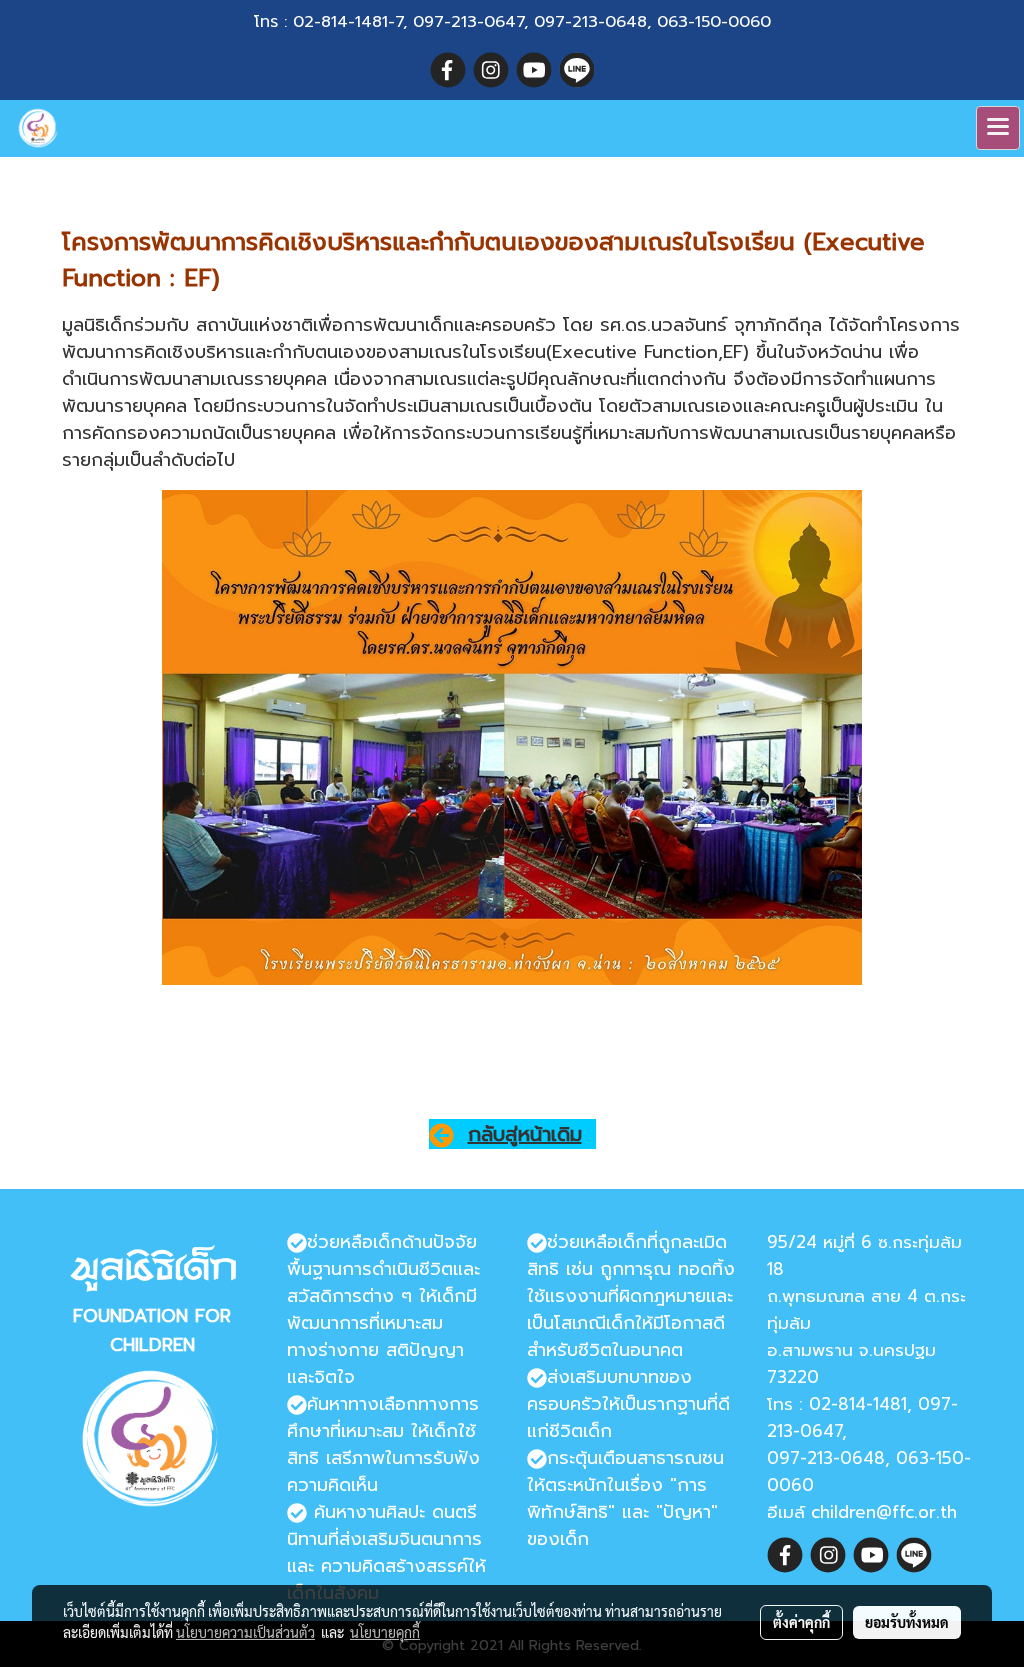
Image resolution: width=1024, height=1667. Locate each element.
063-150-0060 (714, 22)
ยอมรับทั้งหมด (907, 1622)
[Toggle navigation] (998, 128)
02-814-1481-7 (348, 22)
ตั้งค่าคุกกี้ (801, 1622)
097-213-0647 (468, 22)
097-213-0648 (590, 22)
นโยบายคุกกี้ (385, 1632)
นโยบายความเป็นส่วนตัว (245, 1632)
